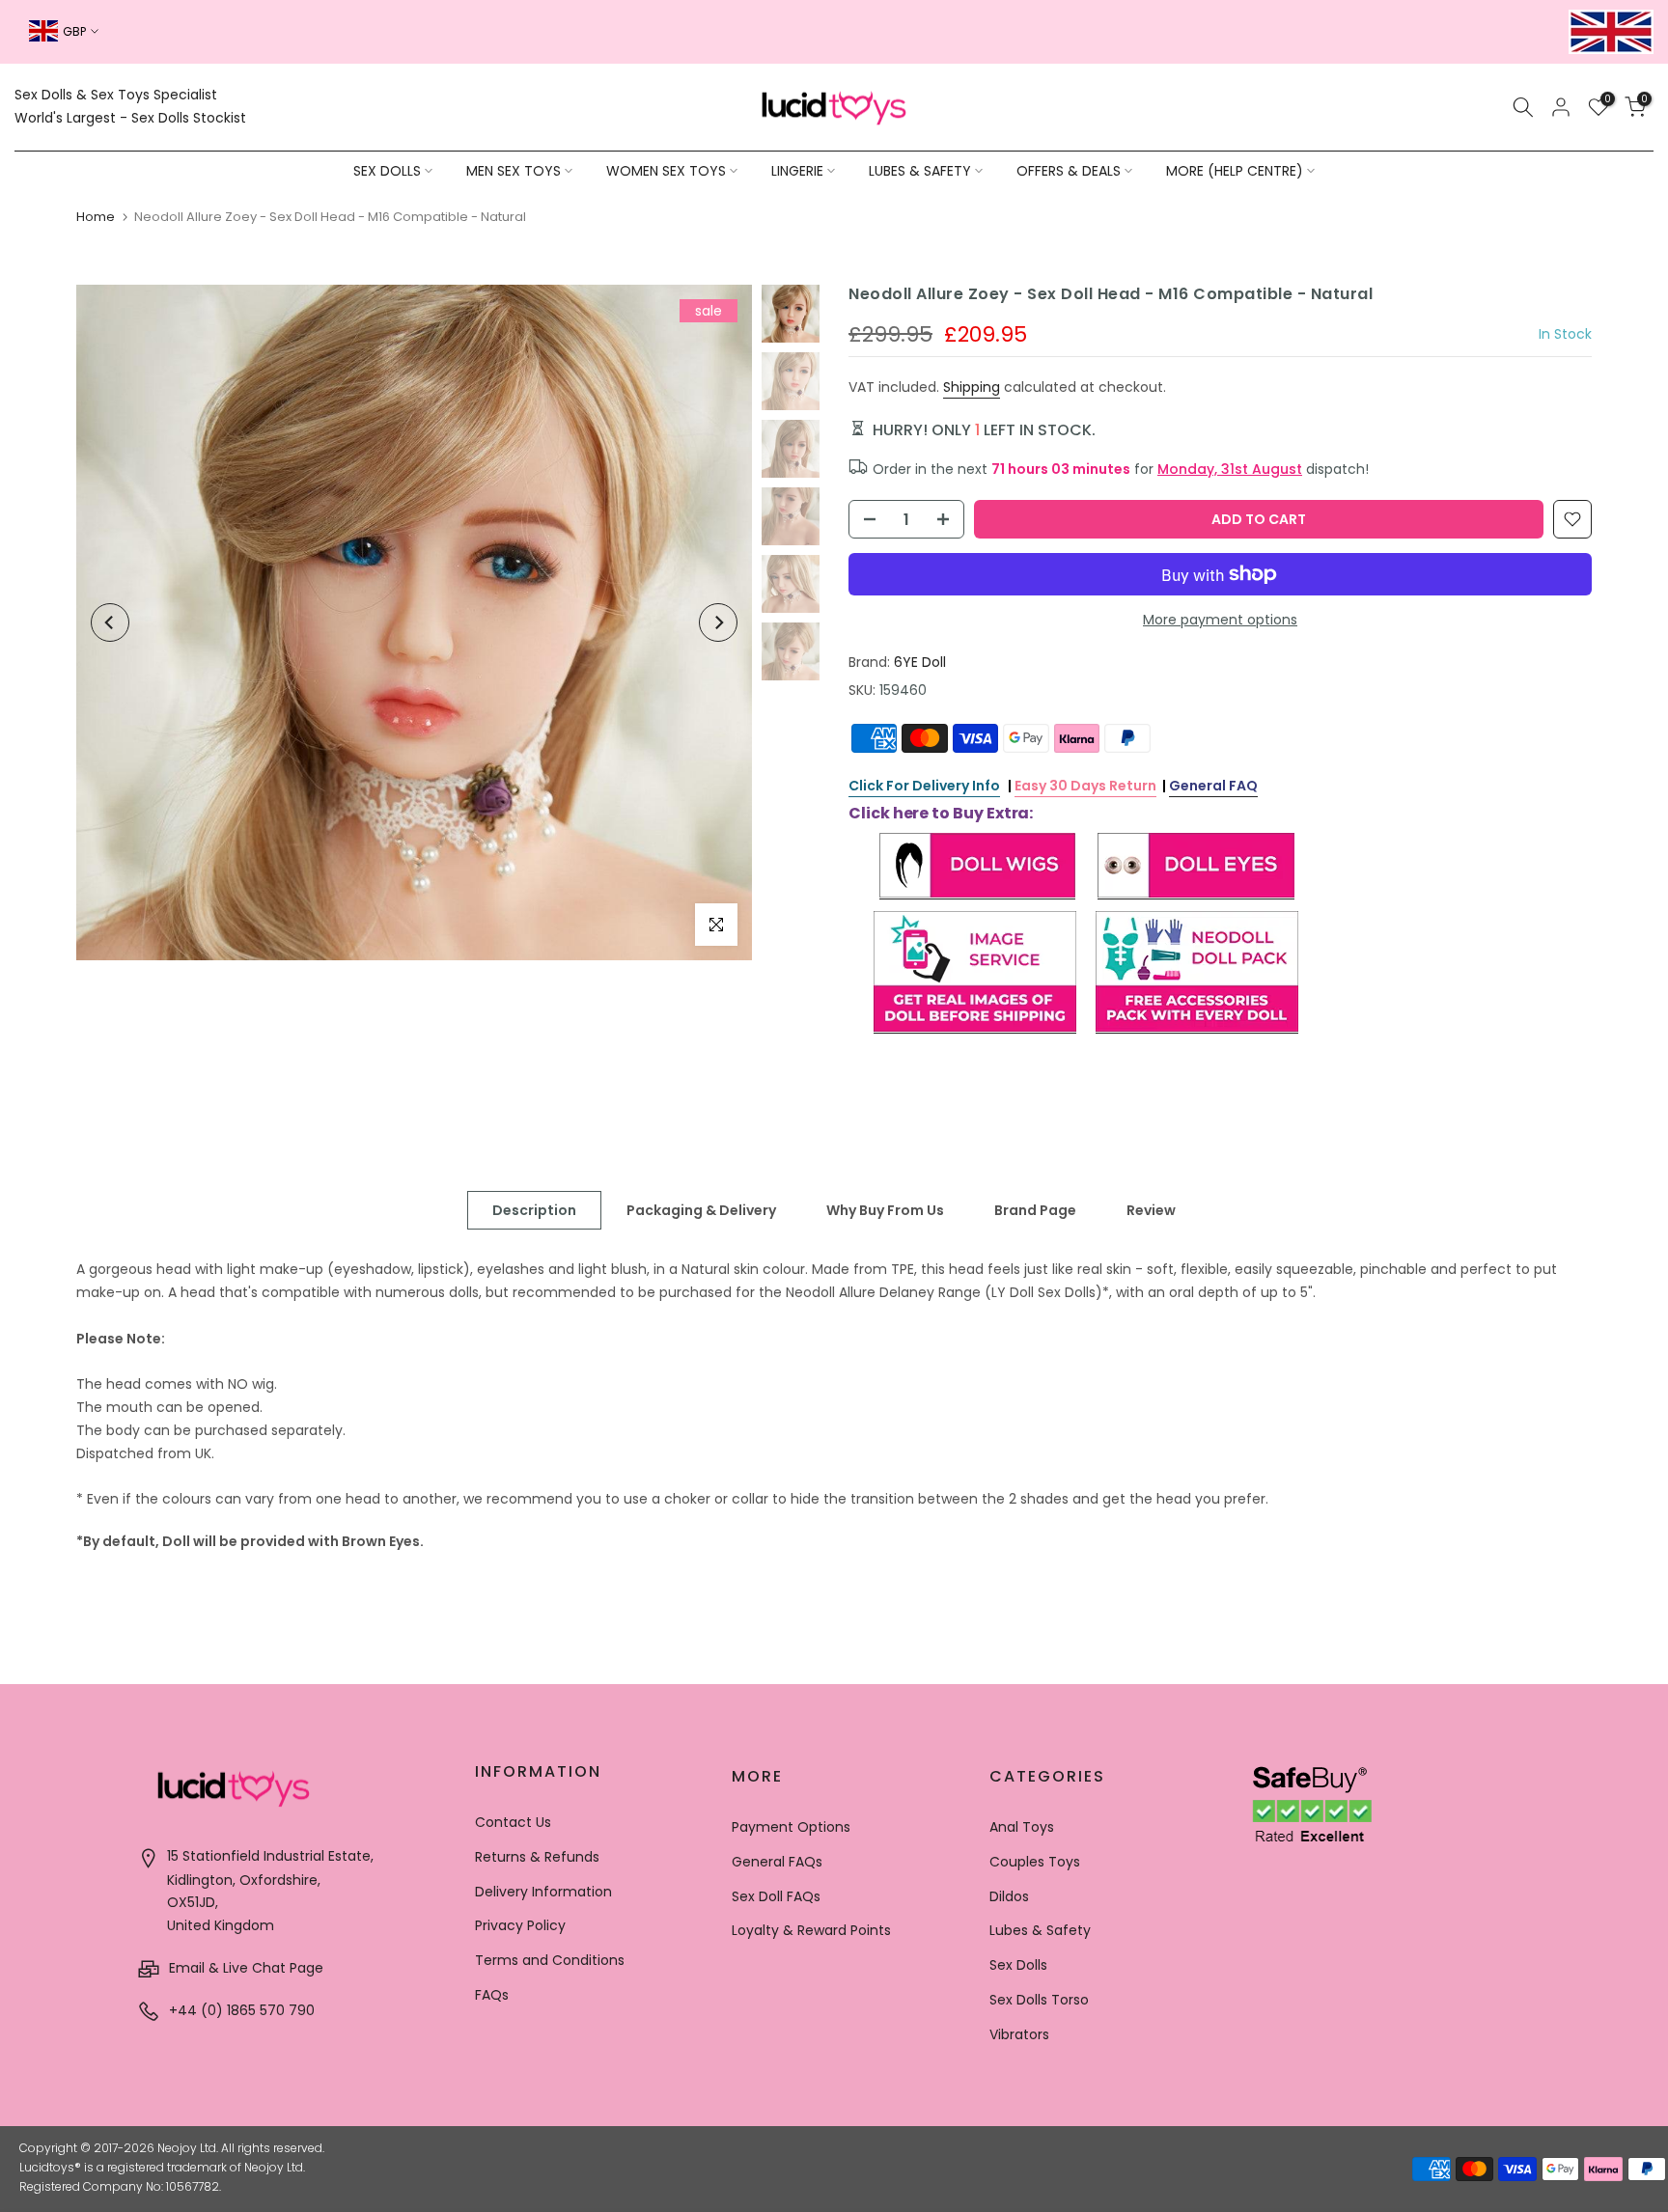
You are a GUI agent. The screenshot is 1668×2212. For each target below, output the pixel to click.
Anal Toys (1022, 1827)
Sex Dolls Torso (1039, 2000)
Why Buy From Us (885, 1210)
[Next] (718, 622)
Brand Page (1035, 1210)
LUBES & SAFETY (920, 171)
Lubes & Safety (1040, 1930)
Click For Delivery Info (924, 786)
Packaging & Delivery (701, 1210)
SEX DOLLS (387, 171)
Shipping (972, 387)
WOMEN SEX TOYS (666, 171)
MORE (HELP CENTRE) (1235, 171)
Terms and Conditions (550, 1960)
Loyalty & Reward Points (811, 1930)
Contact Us (513, 1822)
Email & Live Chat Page (244, 1968)
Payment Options (791, 1827)
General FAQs (777, 1862)
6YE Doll (920, 662)
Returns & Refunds (537, 1857)
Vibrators (1019, 2034)
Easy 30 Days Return (1085, 786)
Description (534, 1210)
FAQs (492, 1995)
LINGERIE (797, 171)
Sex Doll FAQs (776, 1896)
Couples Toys (1035, 1862)
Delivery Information (543, 1892)
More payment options (1220, 620)
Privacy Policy (520, 1925)
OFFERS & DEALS (1069, 171)
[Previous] (110, 622)
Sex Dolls (1018, 1965)
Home (96, 217)
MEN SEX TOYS (514, 171)
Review (1151, 1210)
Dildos (1009, 1896)
